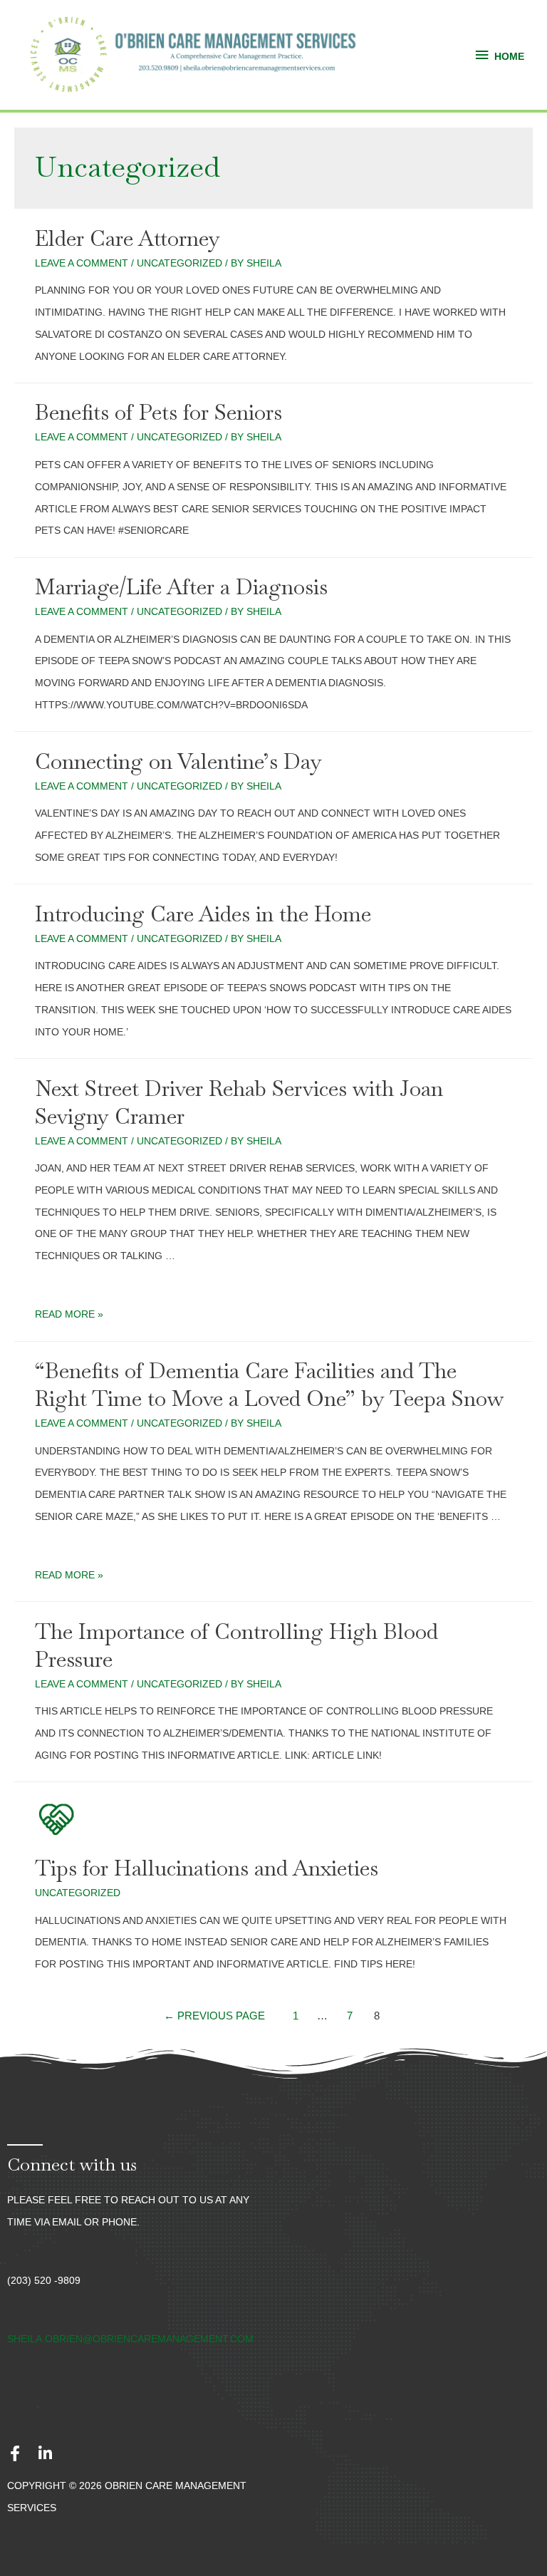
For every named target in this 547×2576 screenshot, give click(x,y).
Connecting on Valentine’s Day (178, 761)
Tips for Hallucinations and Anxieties (207, 1868)
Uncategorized (179, 263)
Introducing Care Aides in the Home (203, 914)
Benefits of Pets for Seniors (158, 412)
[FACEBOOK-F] (15, 2453)
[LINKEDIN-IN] (45, 2453)
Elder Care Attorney (127, 238)
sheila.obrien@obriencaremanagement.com (130, 2339)
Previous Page (214, 2016)
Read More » (69, 1314)
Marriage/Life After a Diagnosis (181, 587)
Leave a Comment (82, 263)
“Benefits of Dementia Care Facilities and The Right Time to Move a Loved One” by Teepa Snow (269, 1385)
